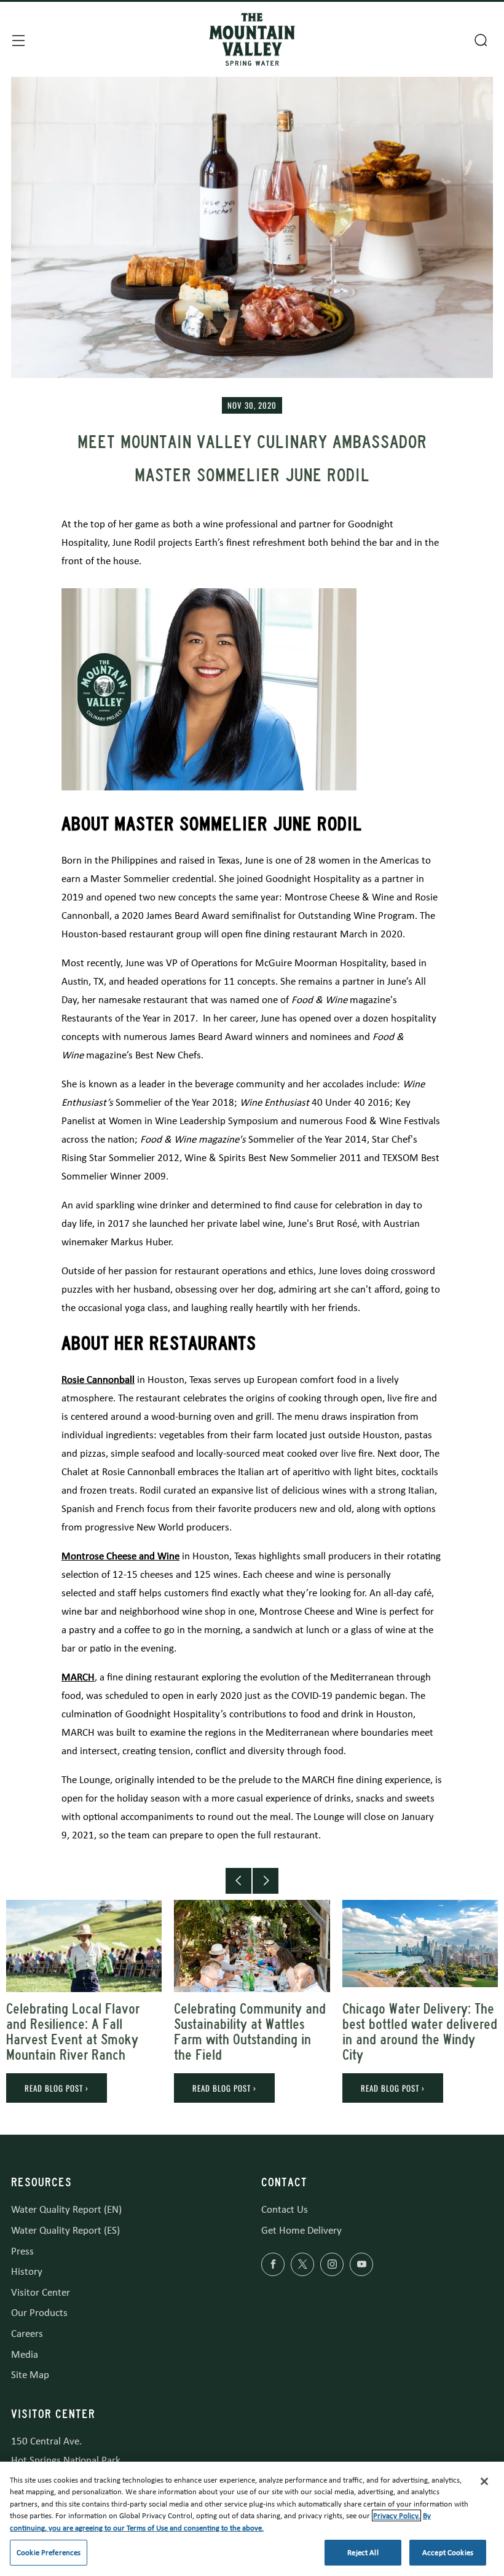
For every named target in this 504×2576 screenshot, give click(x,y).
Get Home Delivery (301, 2230)
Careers (27, 2334)
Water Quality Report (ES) (65, 2230)
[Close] (484, 2481)
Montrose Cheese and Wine (120, 1556)
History (27, 2271)
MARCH (78, 1677)
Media (25, 2354)
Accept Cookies (448, 2552)
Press (22, 2251)
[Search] (479, 39)
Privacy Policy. (396, 2515)
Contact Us (285, 2209)
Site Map (30, 2375)
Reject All (363, 2552)
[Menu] (17, 39)
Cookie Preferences (49, 2552)
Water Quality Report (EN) (66, 2209)
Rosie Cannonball (98, 1380)
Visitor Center (41, 2292)
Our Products (39, 2313)
